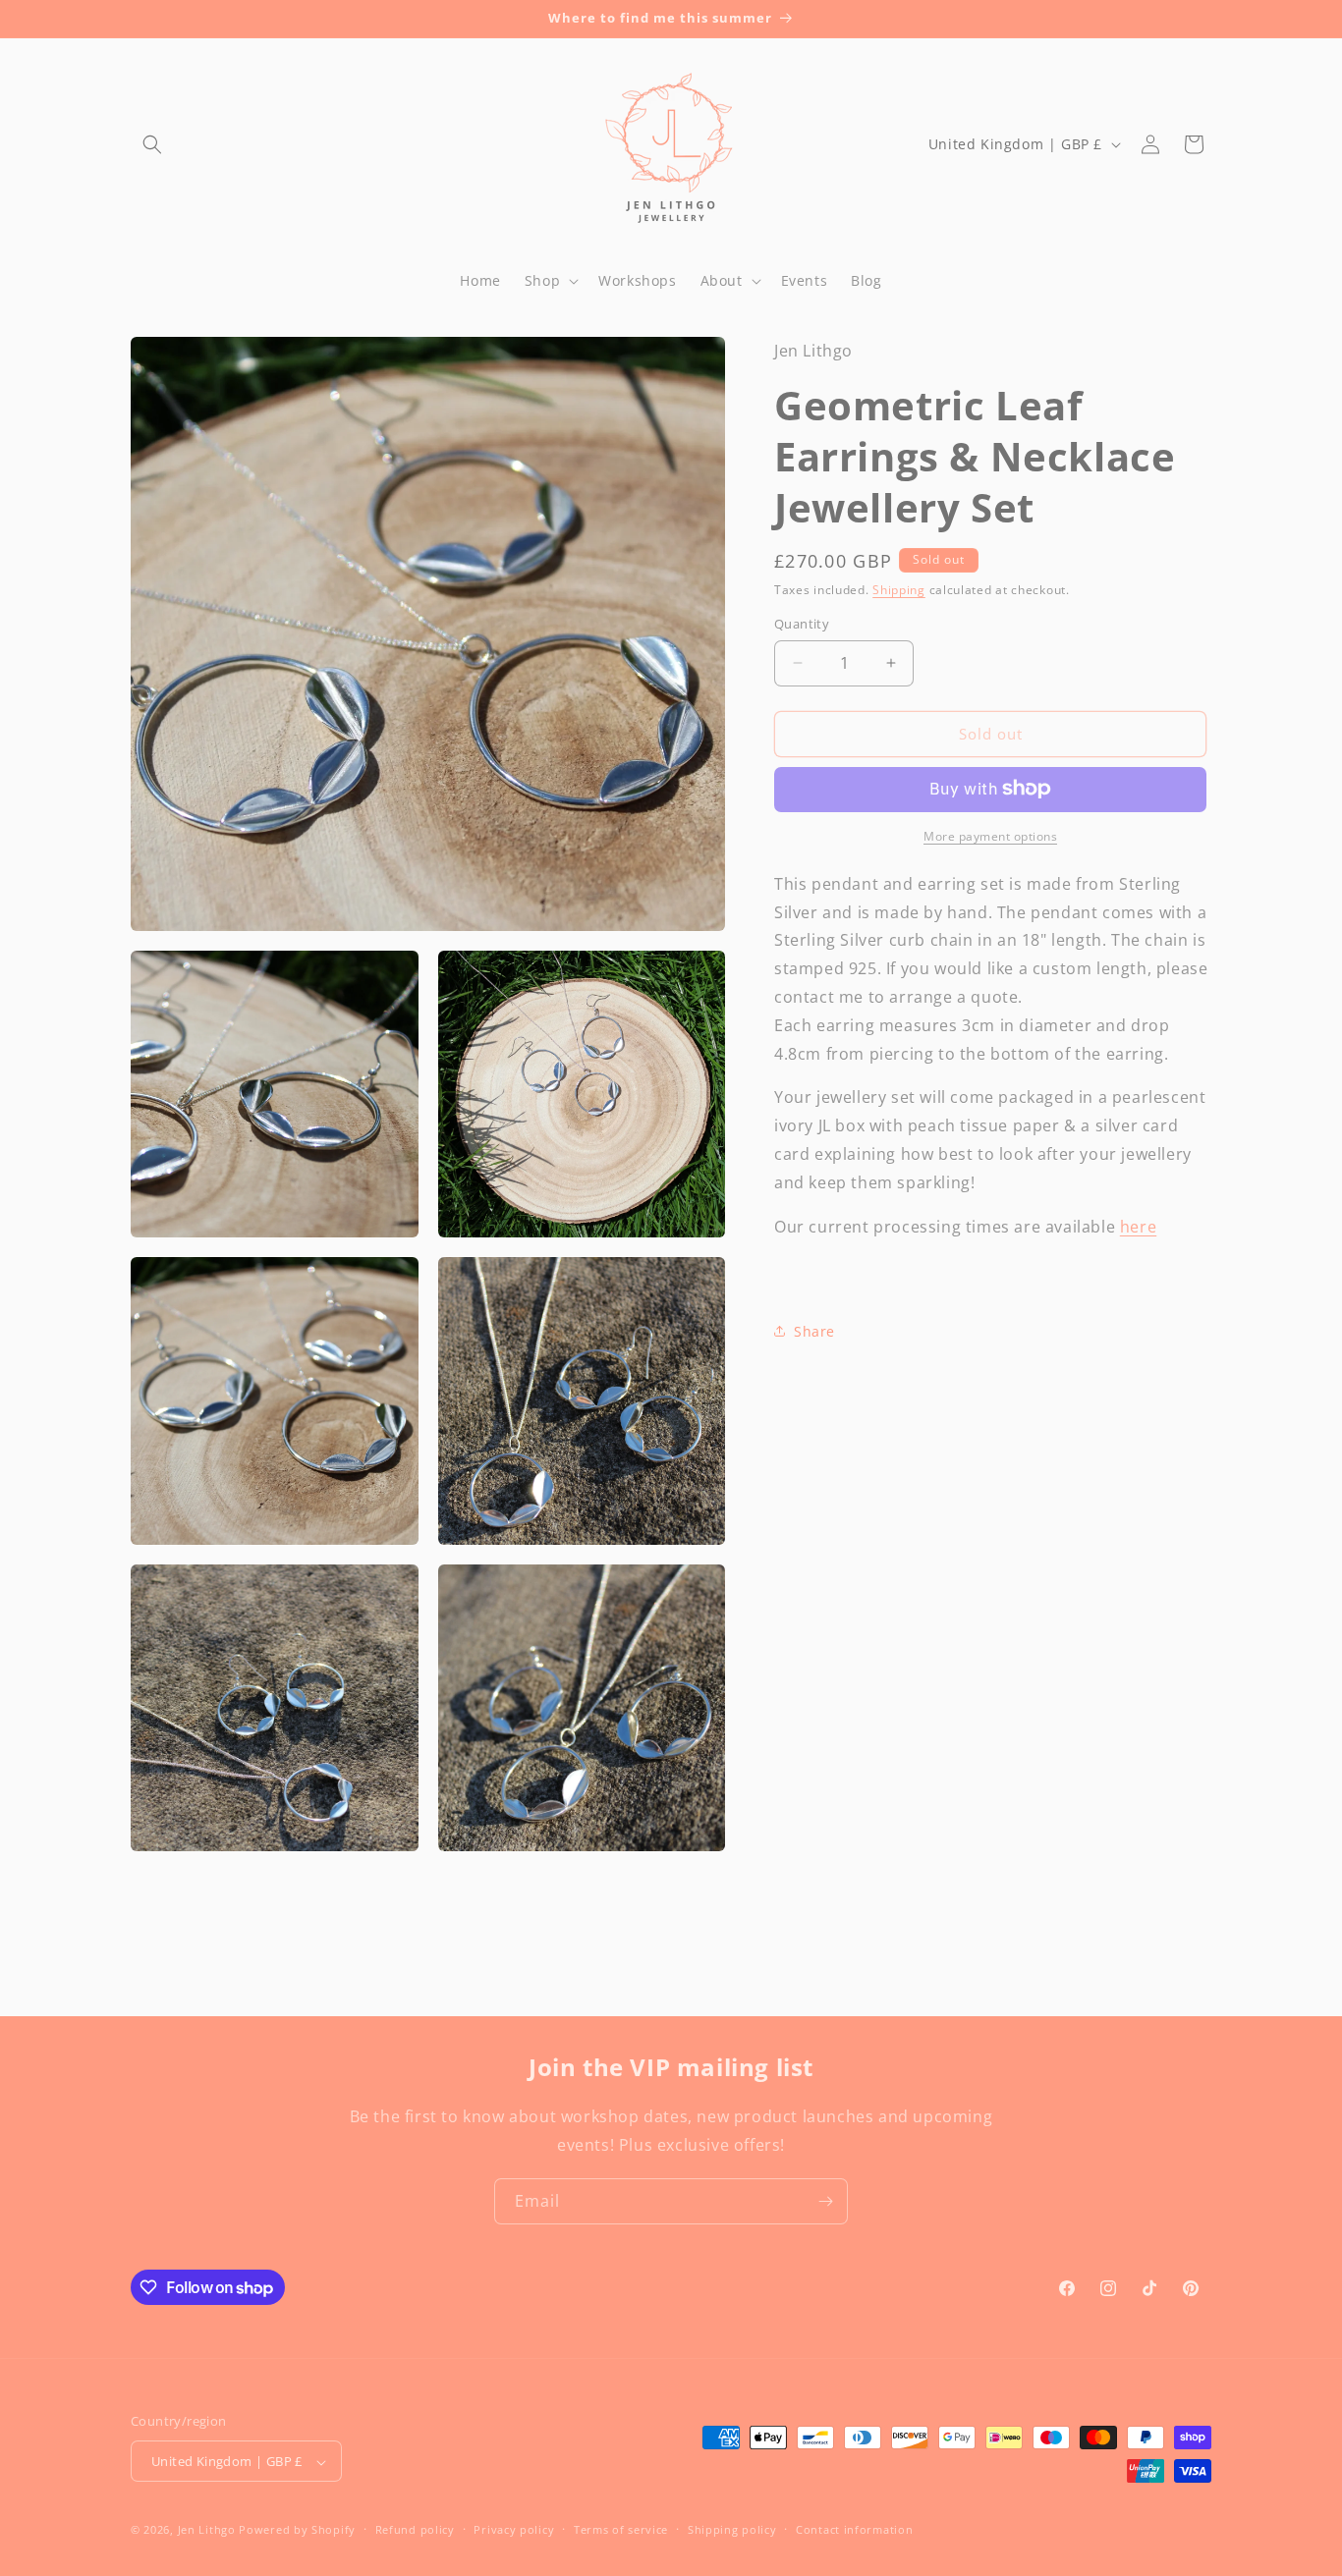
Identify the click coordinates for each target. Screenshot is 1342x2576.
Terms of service (621, 2529)
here (1138, 1226)
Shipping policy (732, 2529)
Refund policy (415, 2529)
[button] (152, 144)
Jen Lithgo (207, 2530)
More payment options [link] (990, 835)
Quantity (802, 624)
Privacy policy (514, 2529)
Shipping (899, 589)
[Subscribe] (825, 2201)
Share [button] (814, 1330)
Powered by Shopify (297, 2530)
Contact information (854, 2529)
